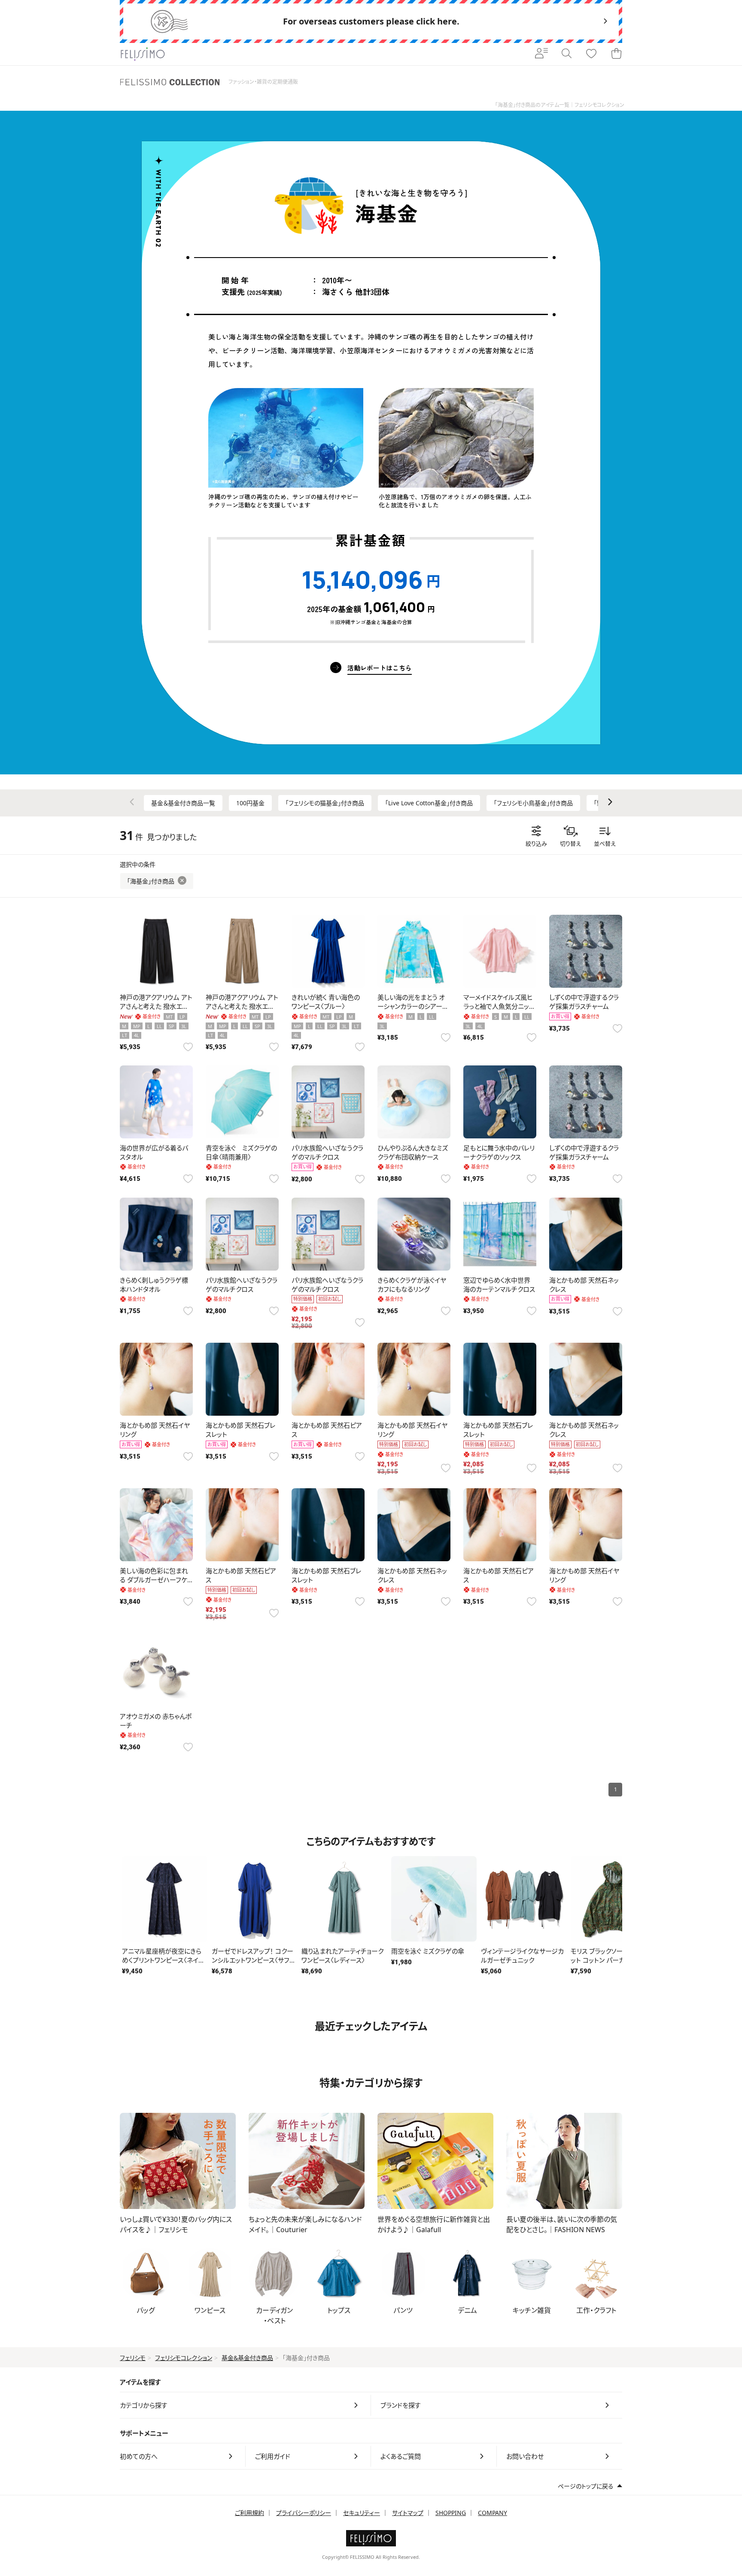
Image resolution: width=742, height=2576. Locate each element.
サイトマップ (408, 2513)
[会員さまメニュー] (541, 54)
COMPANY (493, 2513)
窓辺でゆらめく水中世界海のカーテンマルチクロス (499, 1285)
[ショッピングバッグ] (616, 54)
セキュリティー (362, 2513)
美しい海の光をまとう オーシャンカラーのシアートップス (412, 1006)
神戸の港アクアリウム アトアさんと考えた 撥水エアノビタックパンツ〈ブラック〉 (156, 1006)
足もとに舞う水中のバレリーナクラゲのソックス (499, 1152)
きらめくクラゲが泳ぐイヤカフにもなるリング (412, 1285)
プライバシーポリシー (304, 2513)
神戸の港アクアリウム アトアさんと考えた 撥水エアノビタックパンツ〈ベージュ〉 (242, 1006)
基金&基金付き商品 (247, 2358)
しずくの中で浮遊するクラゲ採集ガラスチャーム (584, 1002)
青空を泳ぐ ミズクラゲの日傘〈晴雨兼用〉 (241, 1152)
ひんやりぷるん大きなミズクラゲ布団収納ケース (413, 1152)
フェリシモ (133, 2358)
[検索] (566, 54)
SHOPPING (451, 2513)
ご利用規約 (249, 2513)
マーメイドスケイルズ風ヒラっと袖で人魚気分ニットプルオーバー (499, 1006)
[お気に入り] (591, 54)
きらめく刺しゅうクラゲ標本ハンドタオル (154, 1285)
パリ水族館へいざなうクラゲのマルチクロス (327, 1152)
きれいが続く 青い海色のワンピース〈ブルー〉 (326, 1002)
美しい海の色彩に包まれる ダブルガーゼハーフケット (156, 1580)
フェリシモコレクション (184, 2358)
